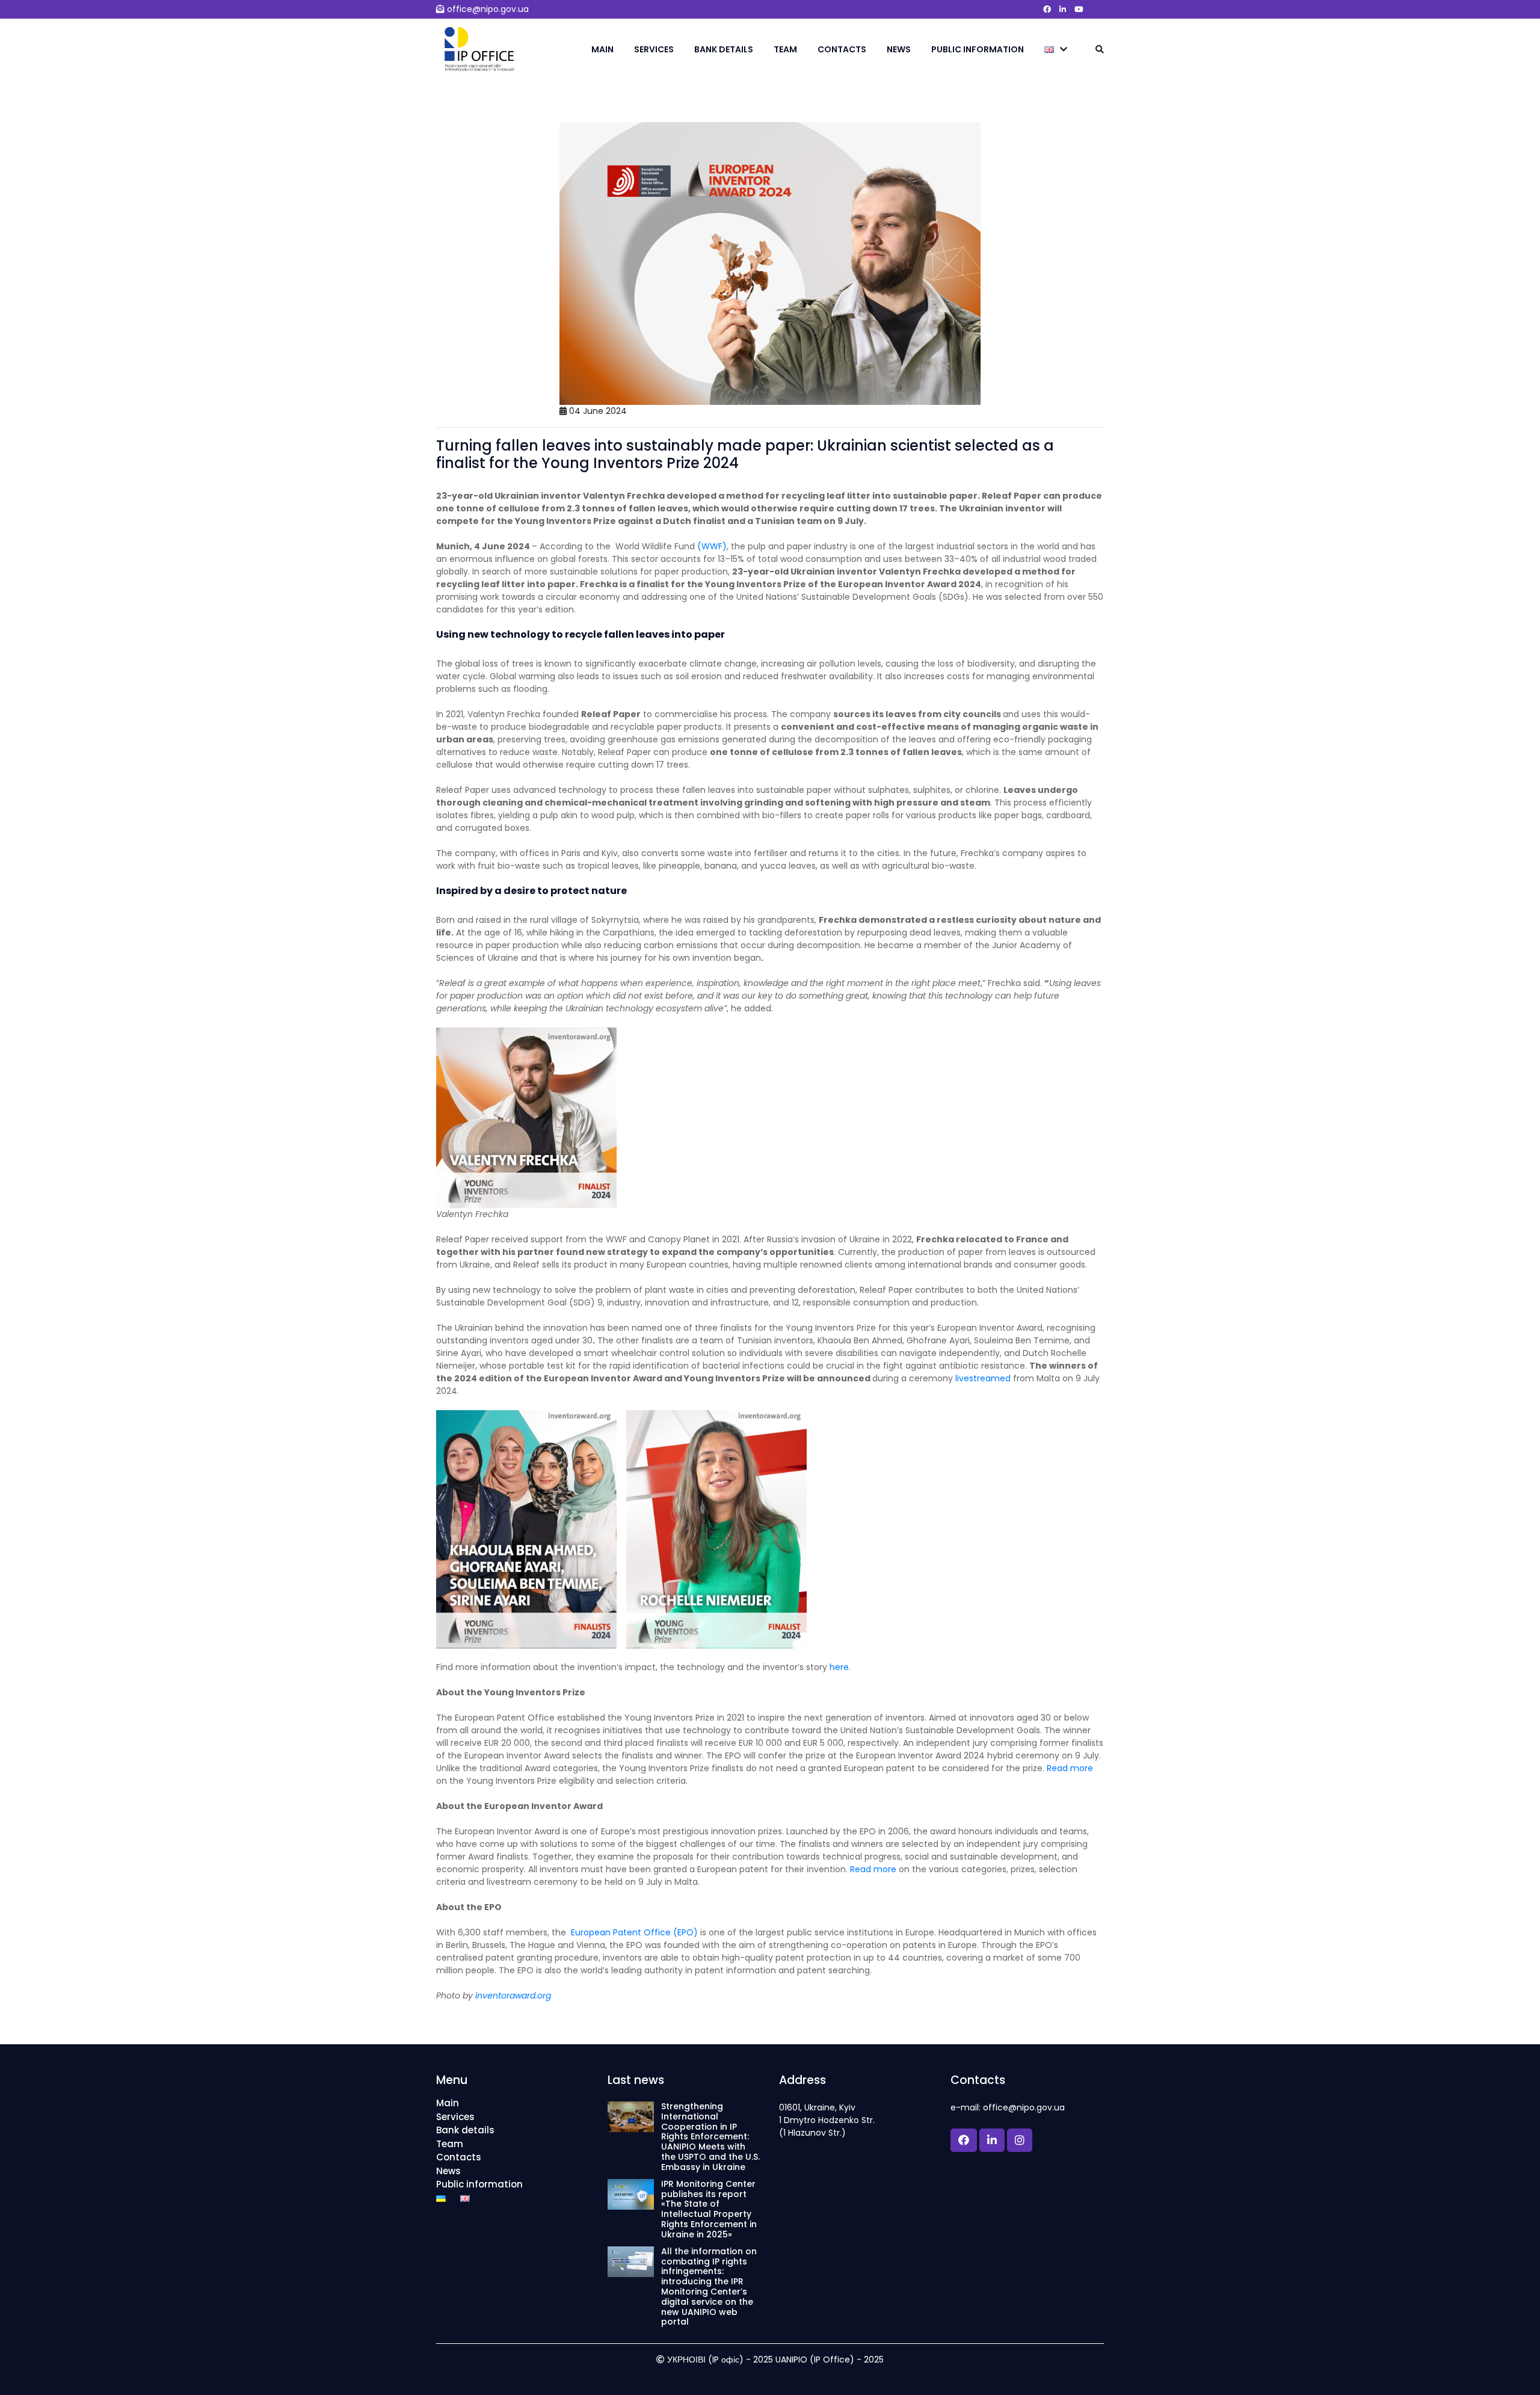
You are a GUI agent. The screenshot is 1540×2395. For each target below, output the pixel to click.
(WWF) (712, 546)
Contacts (842, 49)
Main (602, 49)
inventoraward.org (513, 1996)
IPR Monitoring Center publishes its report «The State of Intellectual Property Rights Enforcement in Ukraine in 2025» (709, 2209)
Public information (978, 49)
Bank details (724, 49)
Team (785, 49)
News (899, 49)
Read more (1070, 1768)
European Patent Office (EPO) (632, 1932)
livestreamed (983, 1378)
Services (654, 49)
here (839, 1667)
